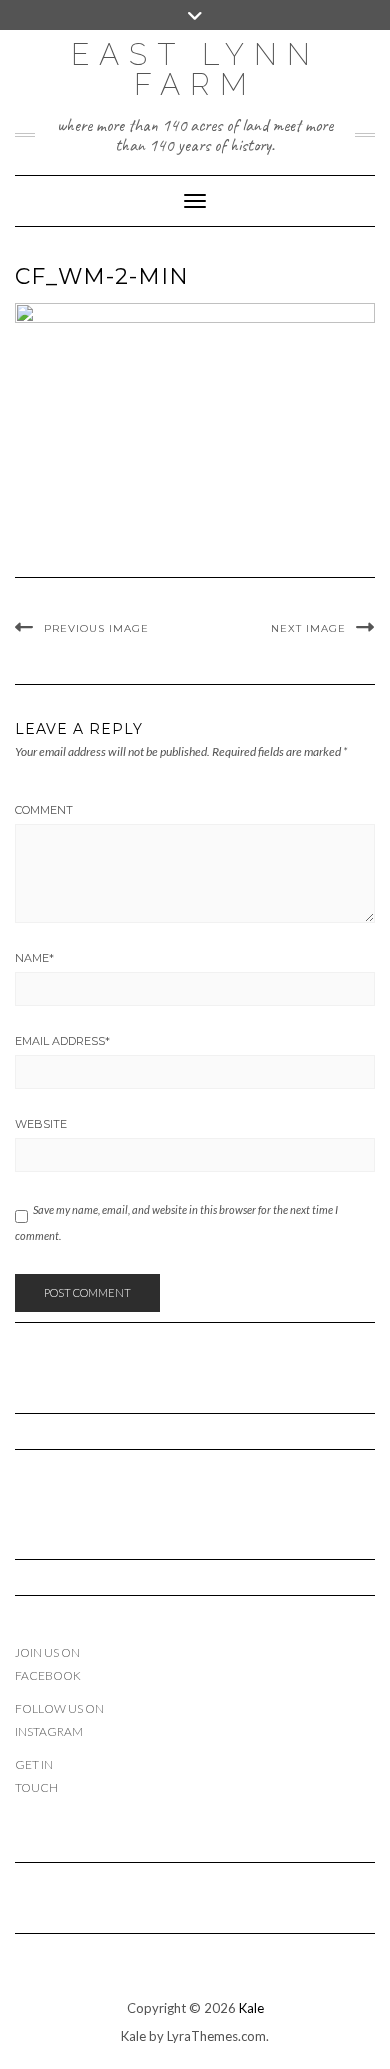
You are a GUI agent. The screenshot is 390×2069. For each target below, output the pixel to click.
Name (34, 958)
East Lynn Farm (195, 69)
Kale (251, 2008)
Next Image (308, 628)
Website (41, 1124)
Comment (44, 810)
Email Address (62, 1041)
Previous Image (96, 628)
